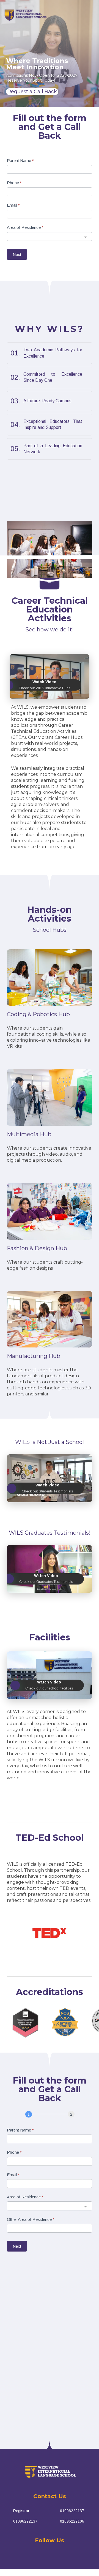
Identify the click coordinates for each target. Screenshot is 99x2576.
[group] (50, 149)
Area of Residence (25, 227)
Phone (14, 183)
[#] (33, 2557)
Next (17, 254)
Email (13, 205)
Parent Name (20, 160)
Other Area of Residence (31, 2219)
